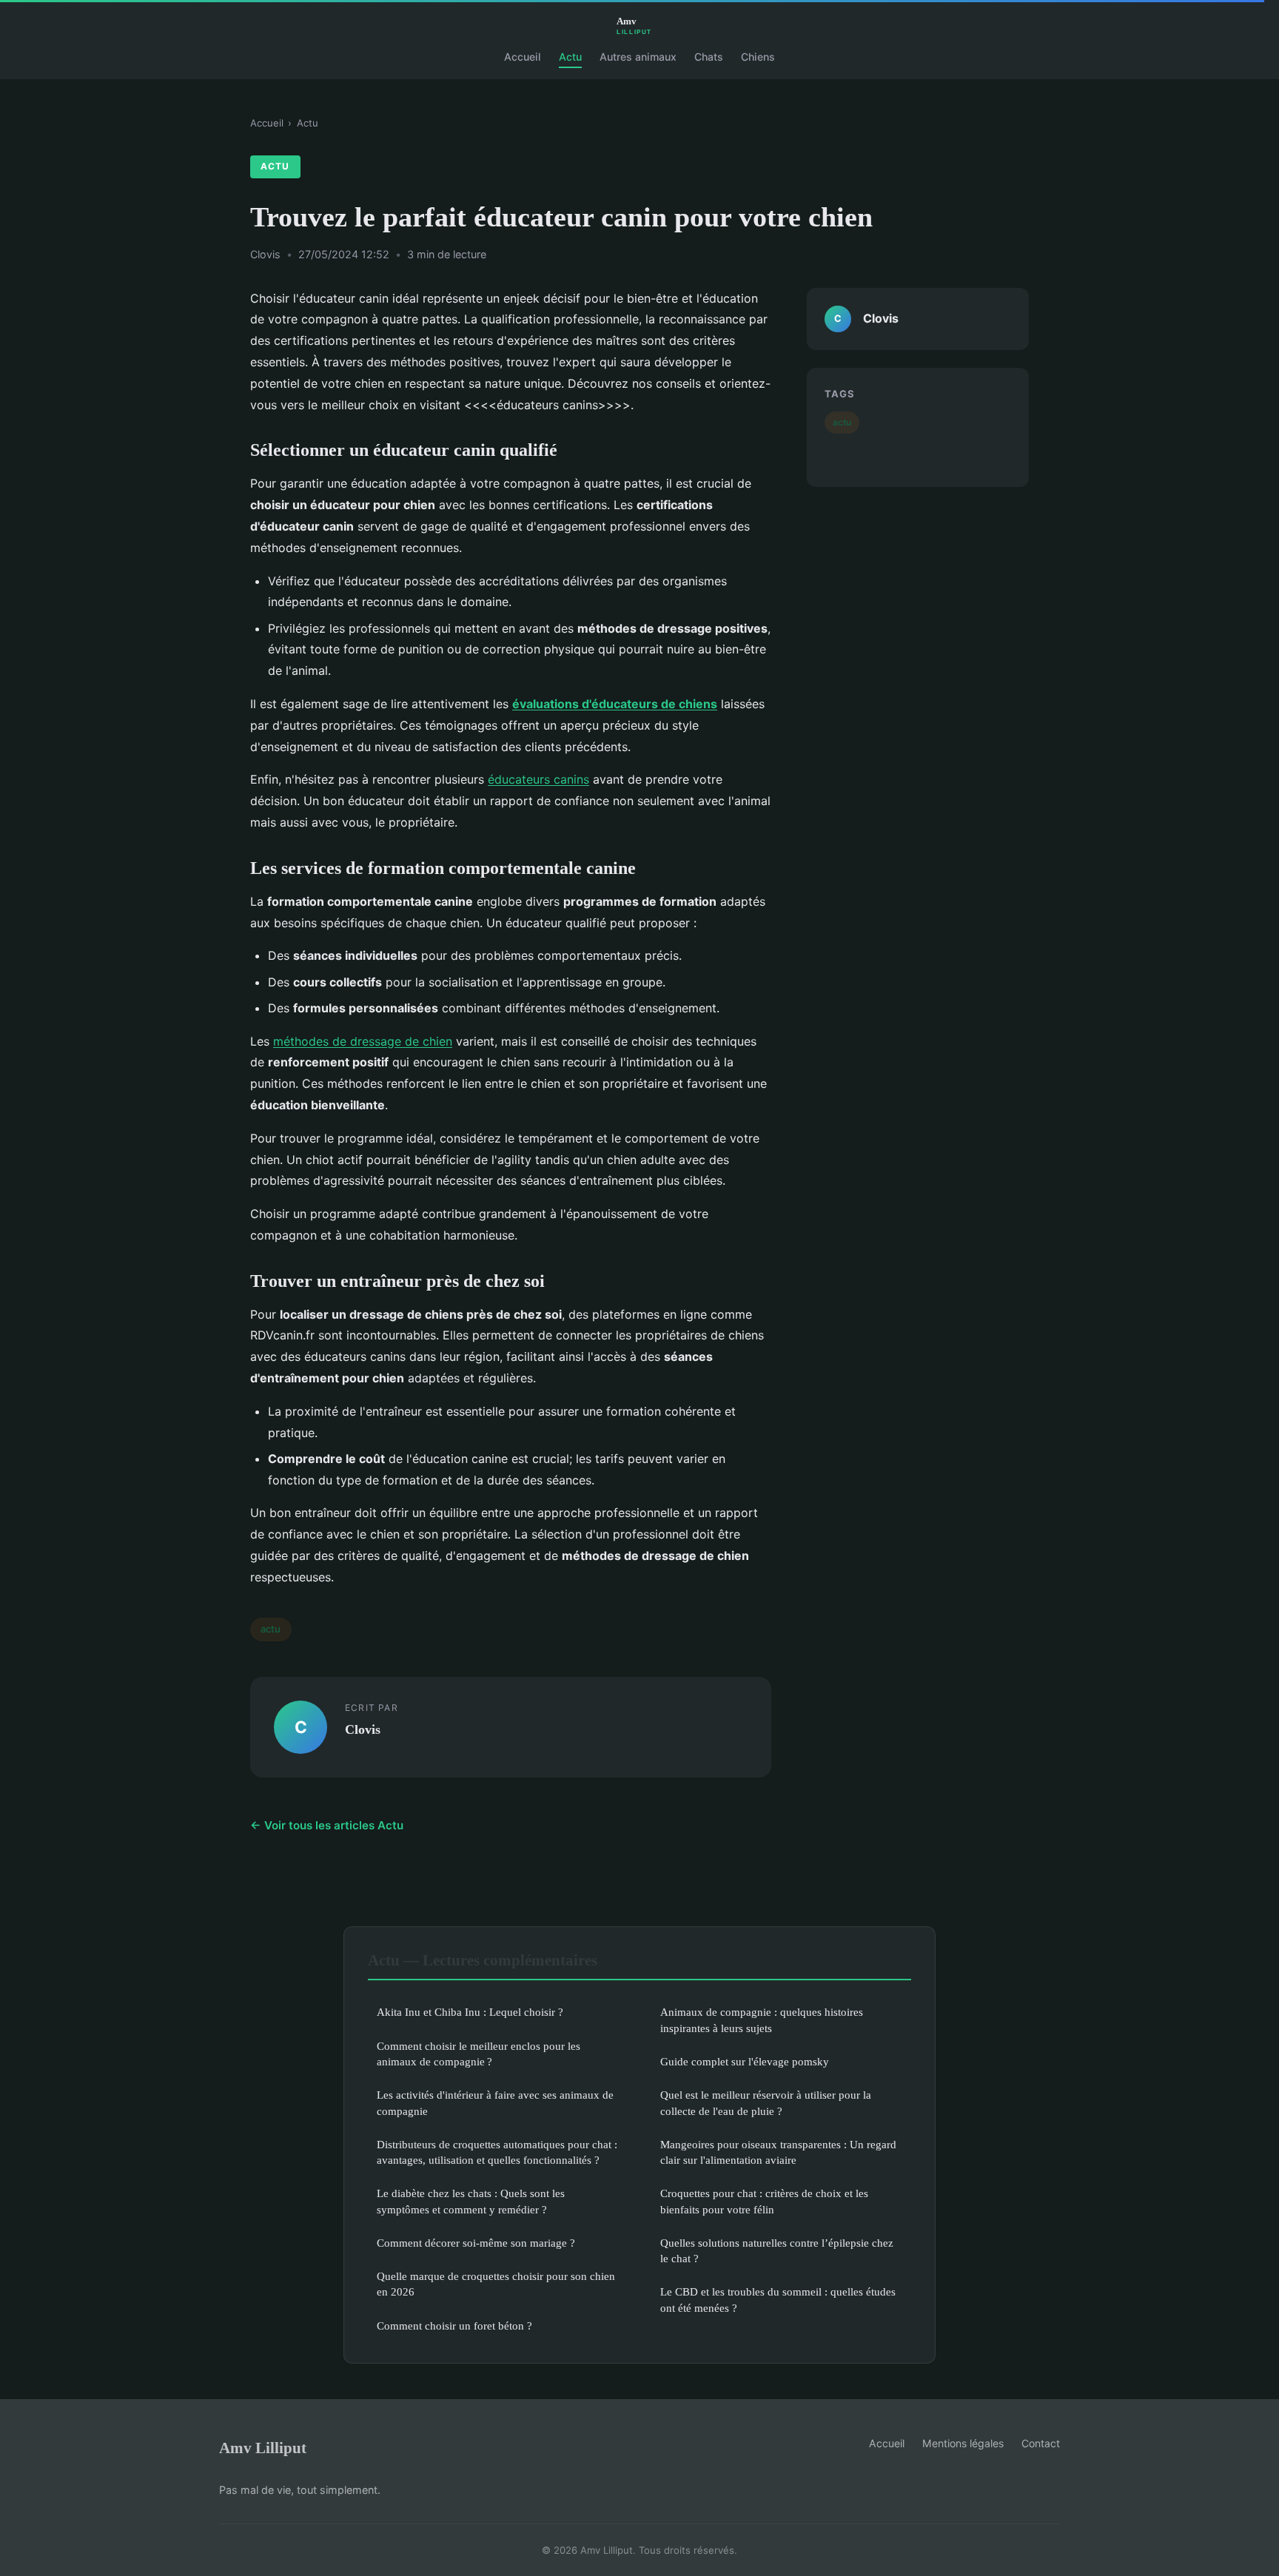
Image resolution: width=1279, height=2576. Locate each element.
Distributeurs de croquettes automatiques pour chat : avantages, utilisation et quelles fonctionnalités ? (497, 2152)
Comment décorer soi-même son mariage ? (476, 2243)
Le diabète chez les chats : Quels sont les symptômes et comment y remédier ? (471, 2201)
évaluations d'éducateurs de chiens (615, 704)
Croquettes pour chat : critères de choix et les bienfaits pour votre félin (764, 2201)
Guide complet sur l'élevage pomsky (745, 2061)
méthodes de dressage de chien (363, 1041)
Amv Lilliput (263, 2448)
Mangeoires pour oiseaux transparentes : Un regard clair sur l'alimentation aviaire (778, 2152)
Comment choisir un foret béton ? (454, 2326)
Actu (570, 57)
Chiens (758, 57)
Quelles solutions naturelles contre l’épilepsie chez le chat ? (777, 2250)
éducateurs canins (538, 779)
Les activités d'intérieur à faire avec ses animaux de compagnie (495, 2102)
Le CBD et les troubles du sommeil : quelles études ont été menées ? (778, 2299)
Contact (1041, 2443)
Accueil (523, 57)
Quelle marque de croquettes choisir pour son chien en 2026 (496, 2284)
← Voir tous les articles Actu (327, 1825)
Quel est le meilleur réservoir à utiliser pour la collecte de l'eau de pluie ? (766, 2102)
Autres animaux (638, 57)
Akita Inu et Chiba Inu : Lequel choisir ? (470, 2012)
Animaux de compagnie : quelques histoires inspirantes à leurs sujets (762, 2020)
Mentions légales (963, 2443)
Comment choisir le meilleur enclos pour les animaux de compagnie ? (479, 2054)
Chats (709, 57)
